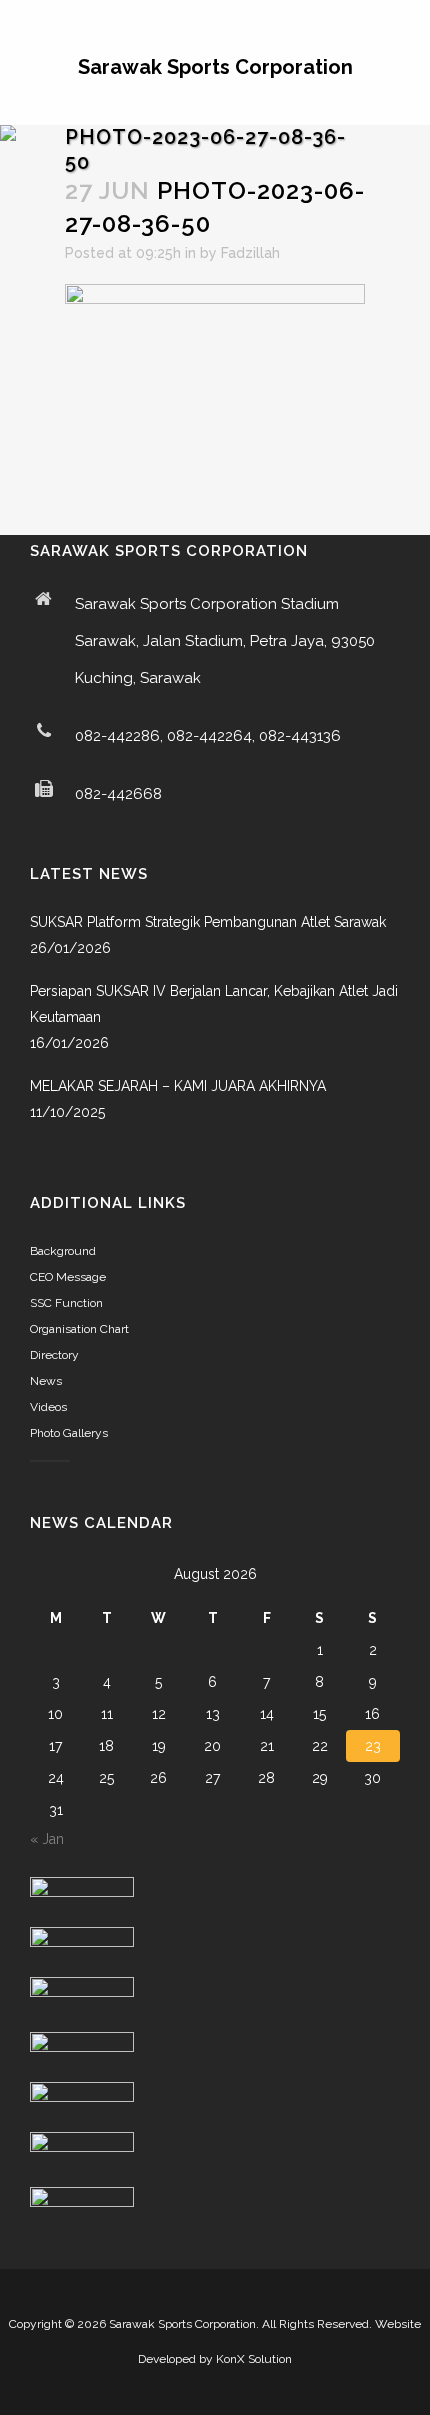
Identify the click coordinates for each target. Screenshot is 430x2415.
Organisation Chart (79, 1329)
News (46, 1381)
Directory (54, 1355)
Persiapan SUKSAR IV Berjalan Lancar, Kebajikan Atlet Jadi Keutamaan (214, 1004)
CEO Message (68, 1277)
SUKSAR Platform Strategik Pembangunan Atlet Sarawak (208, 922)
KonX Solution (254, 2359)
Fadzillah (250, 253)
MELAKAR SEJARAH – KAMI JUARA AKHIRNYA (178, 1086)
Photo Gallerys (69, 1433)
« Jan (47, 1839)
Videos (48, 1407)
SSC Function (66, 1303)
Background (63, 1251)
